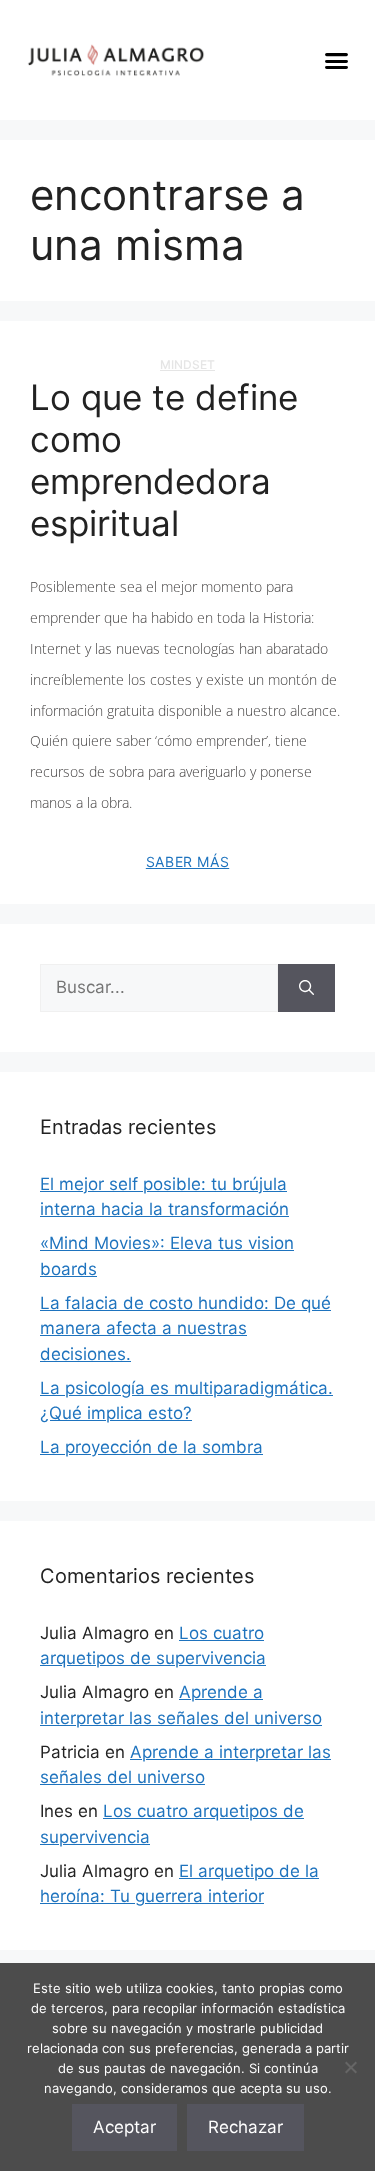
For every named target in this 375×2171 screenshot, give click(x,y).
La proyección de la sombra (151, 1447)
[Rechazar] (350, 2067)
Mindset (187, 364)
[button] (337, 60)
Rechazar (245, 2127)
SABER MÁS (187, 861)
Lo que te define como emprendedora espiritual (164, 460)
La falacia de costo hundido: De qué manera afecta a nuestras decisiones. (185, 1328)
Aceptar (124, 2127)
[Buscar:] (159, 988)
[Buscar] (306, 988)
